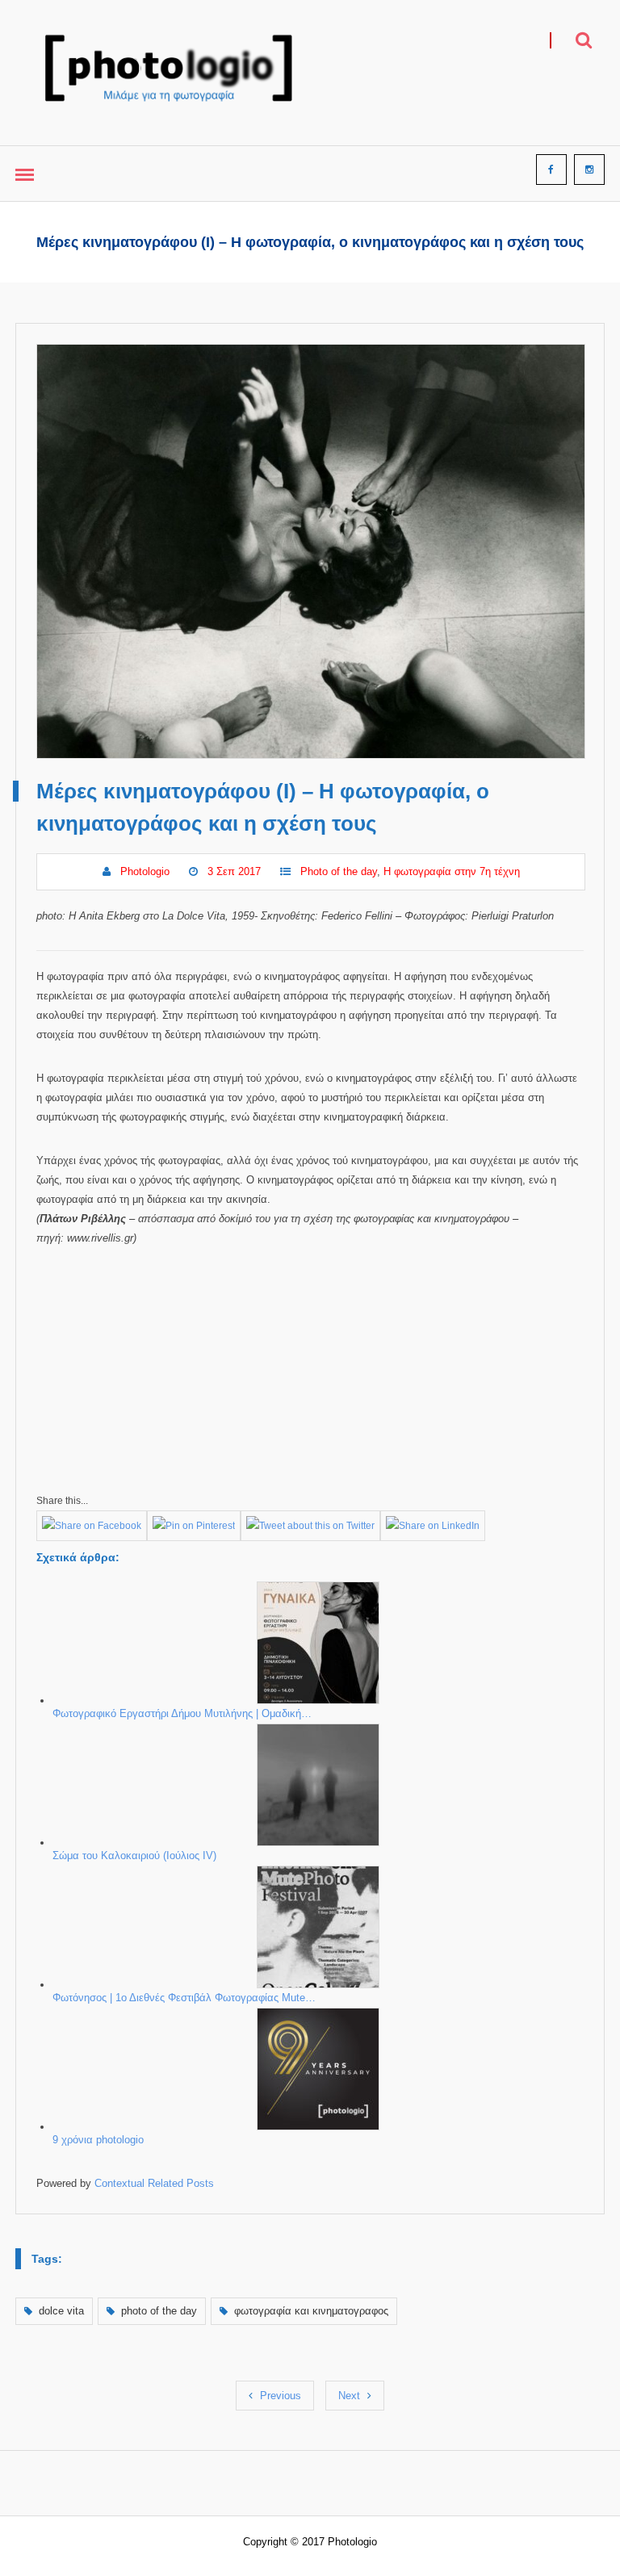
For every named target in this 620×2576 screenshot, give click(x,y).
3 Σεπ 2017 (234, 871)
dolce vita (61, 2311)
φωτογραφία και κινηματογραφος (311, 2311)
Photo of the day (339, 871)
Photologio (145, 871)
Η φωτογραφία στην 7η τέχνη (452, 871)
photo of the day (159, 2311)
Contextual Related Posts (154, 2183)
